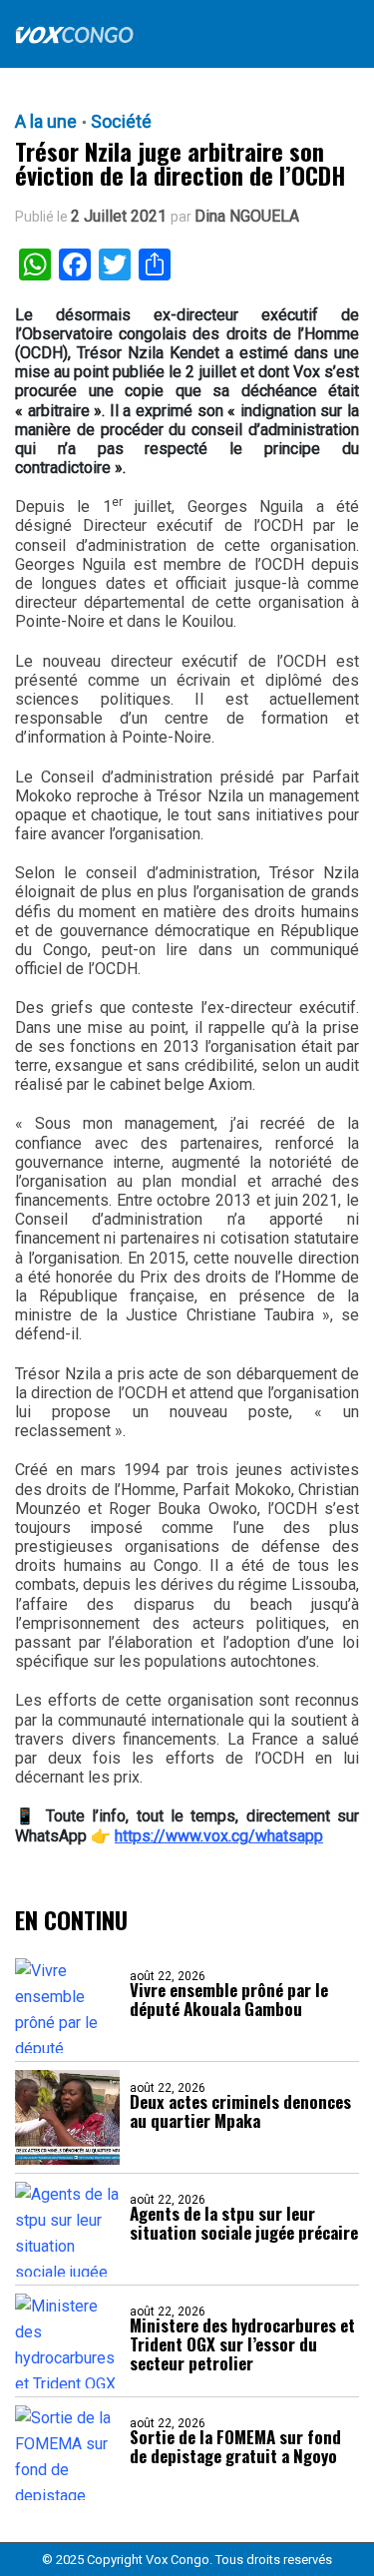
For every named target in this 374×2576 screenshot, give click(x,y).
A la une (46, 122)
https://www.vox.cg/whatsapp (219, 1836)
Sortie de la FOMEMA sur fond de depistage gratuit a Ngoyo (235, 2446)
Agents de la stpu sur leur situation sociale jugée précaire (244, 2223)
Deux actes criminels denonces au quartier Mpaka (240, 2111)
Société (121, 122)
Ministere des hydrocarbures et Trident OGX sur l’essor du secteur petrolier (242, 2344)
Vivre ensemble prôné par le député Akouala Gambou (229, 1999)
